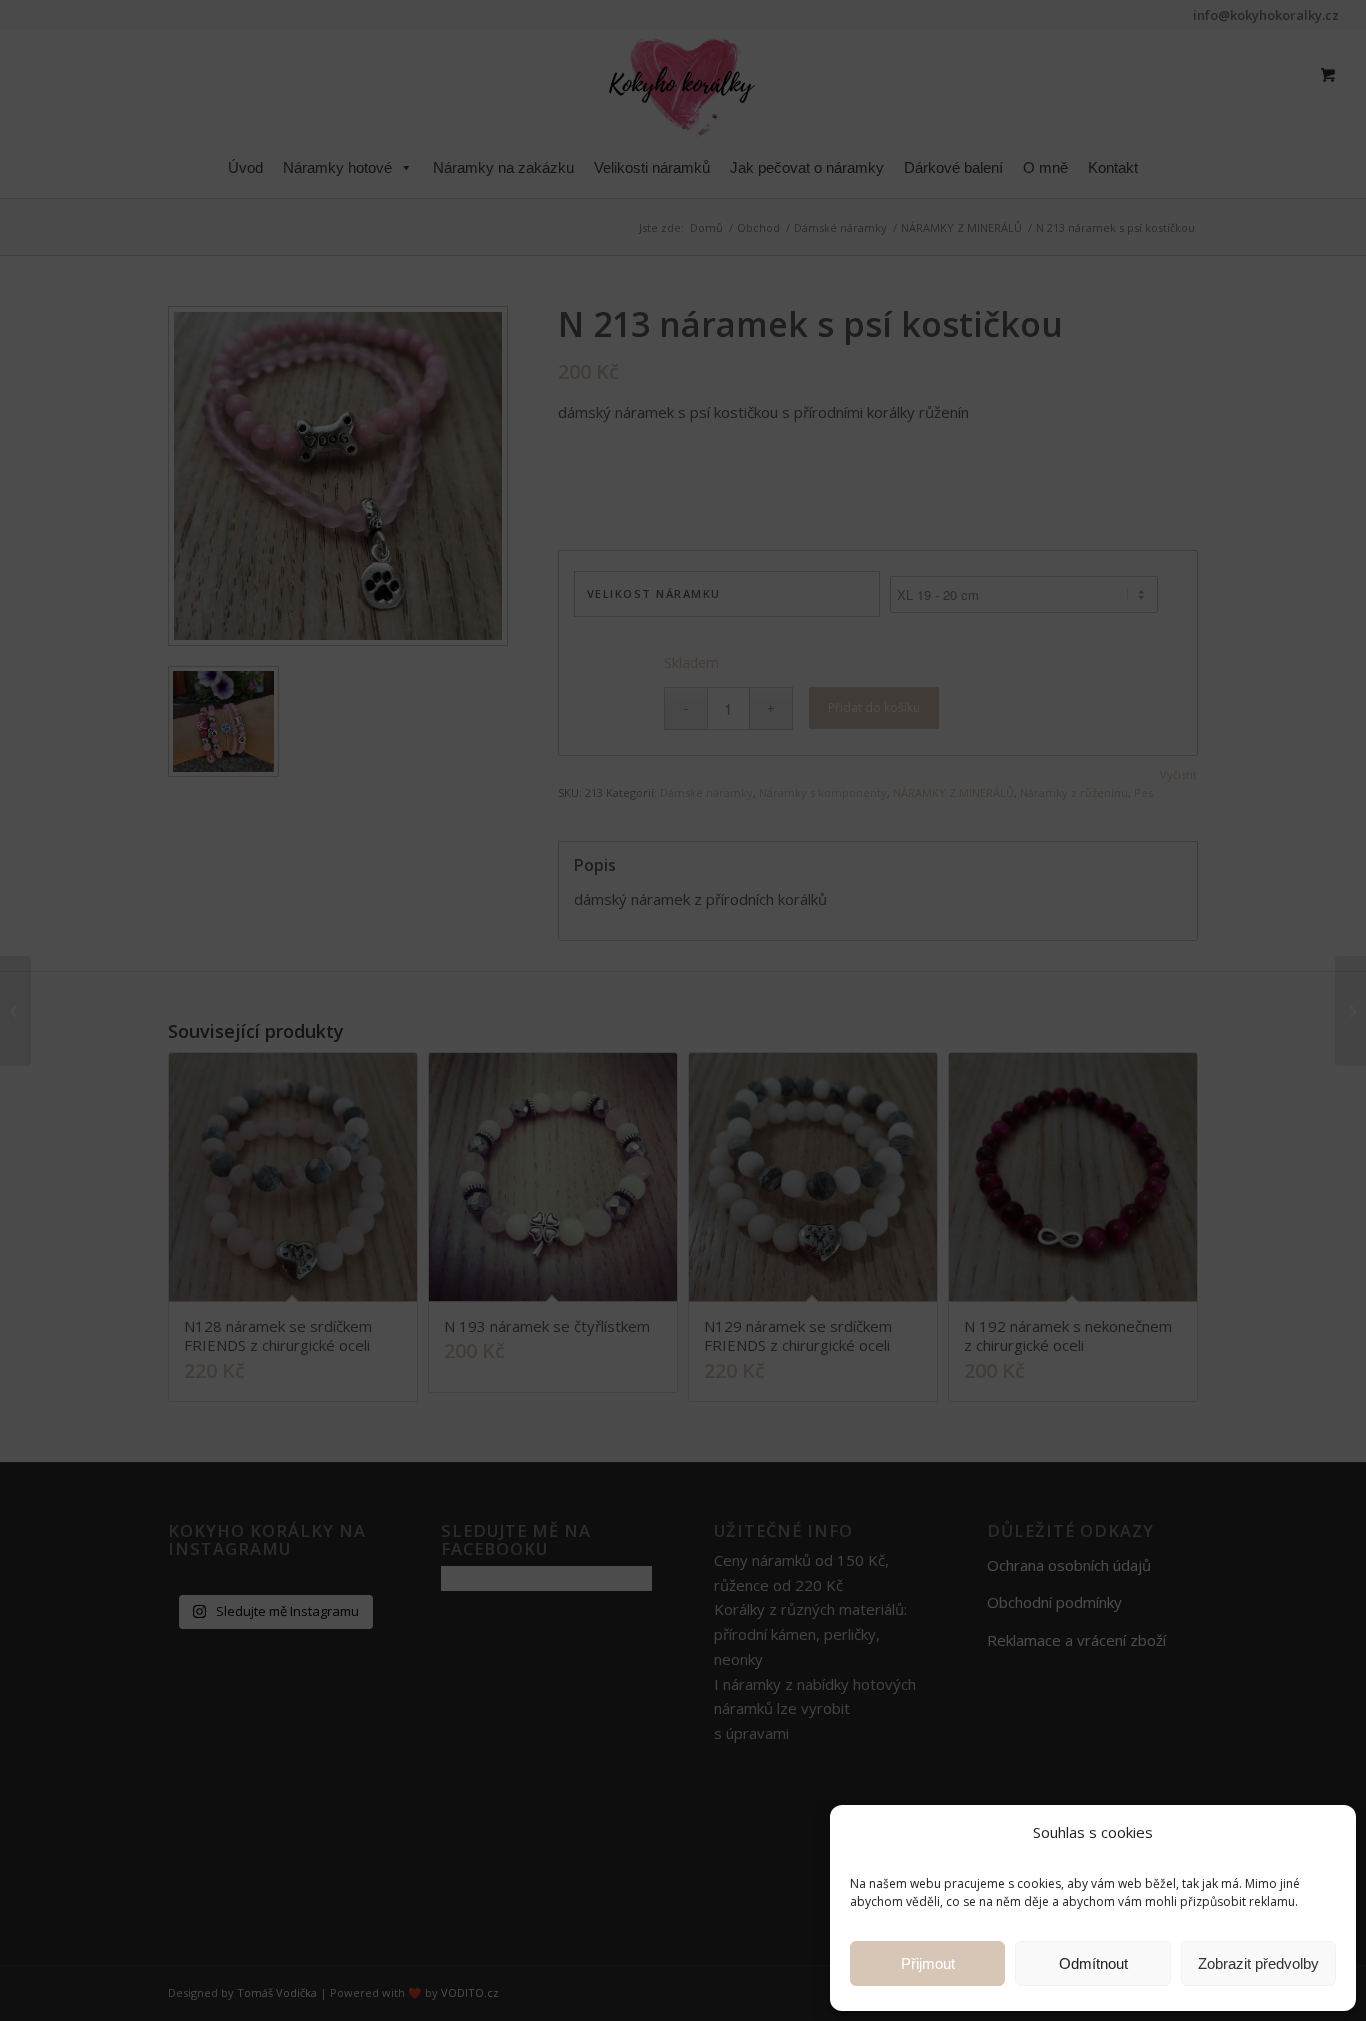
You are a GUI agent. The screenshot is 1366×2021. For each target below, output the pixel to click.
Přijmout (928, 1963)
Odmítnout (1093, 1963)
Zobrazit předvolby (1258, 1963)
